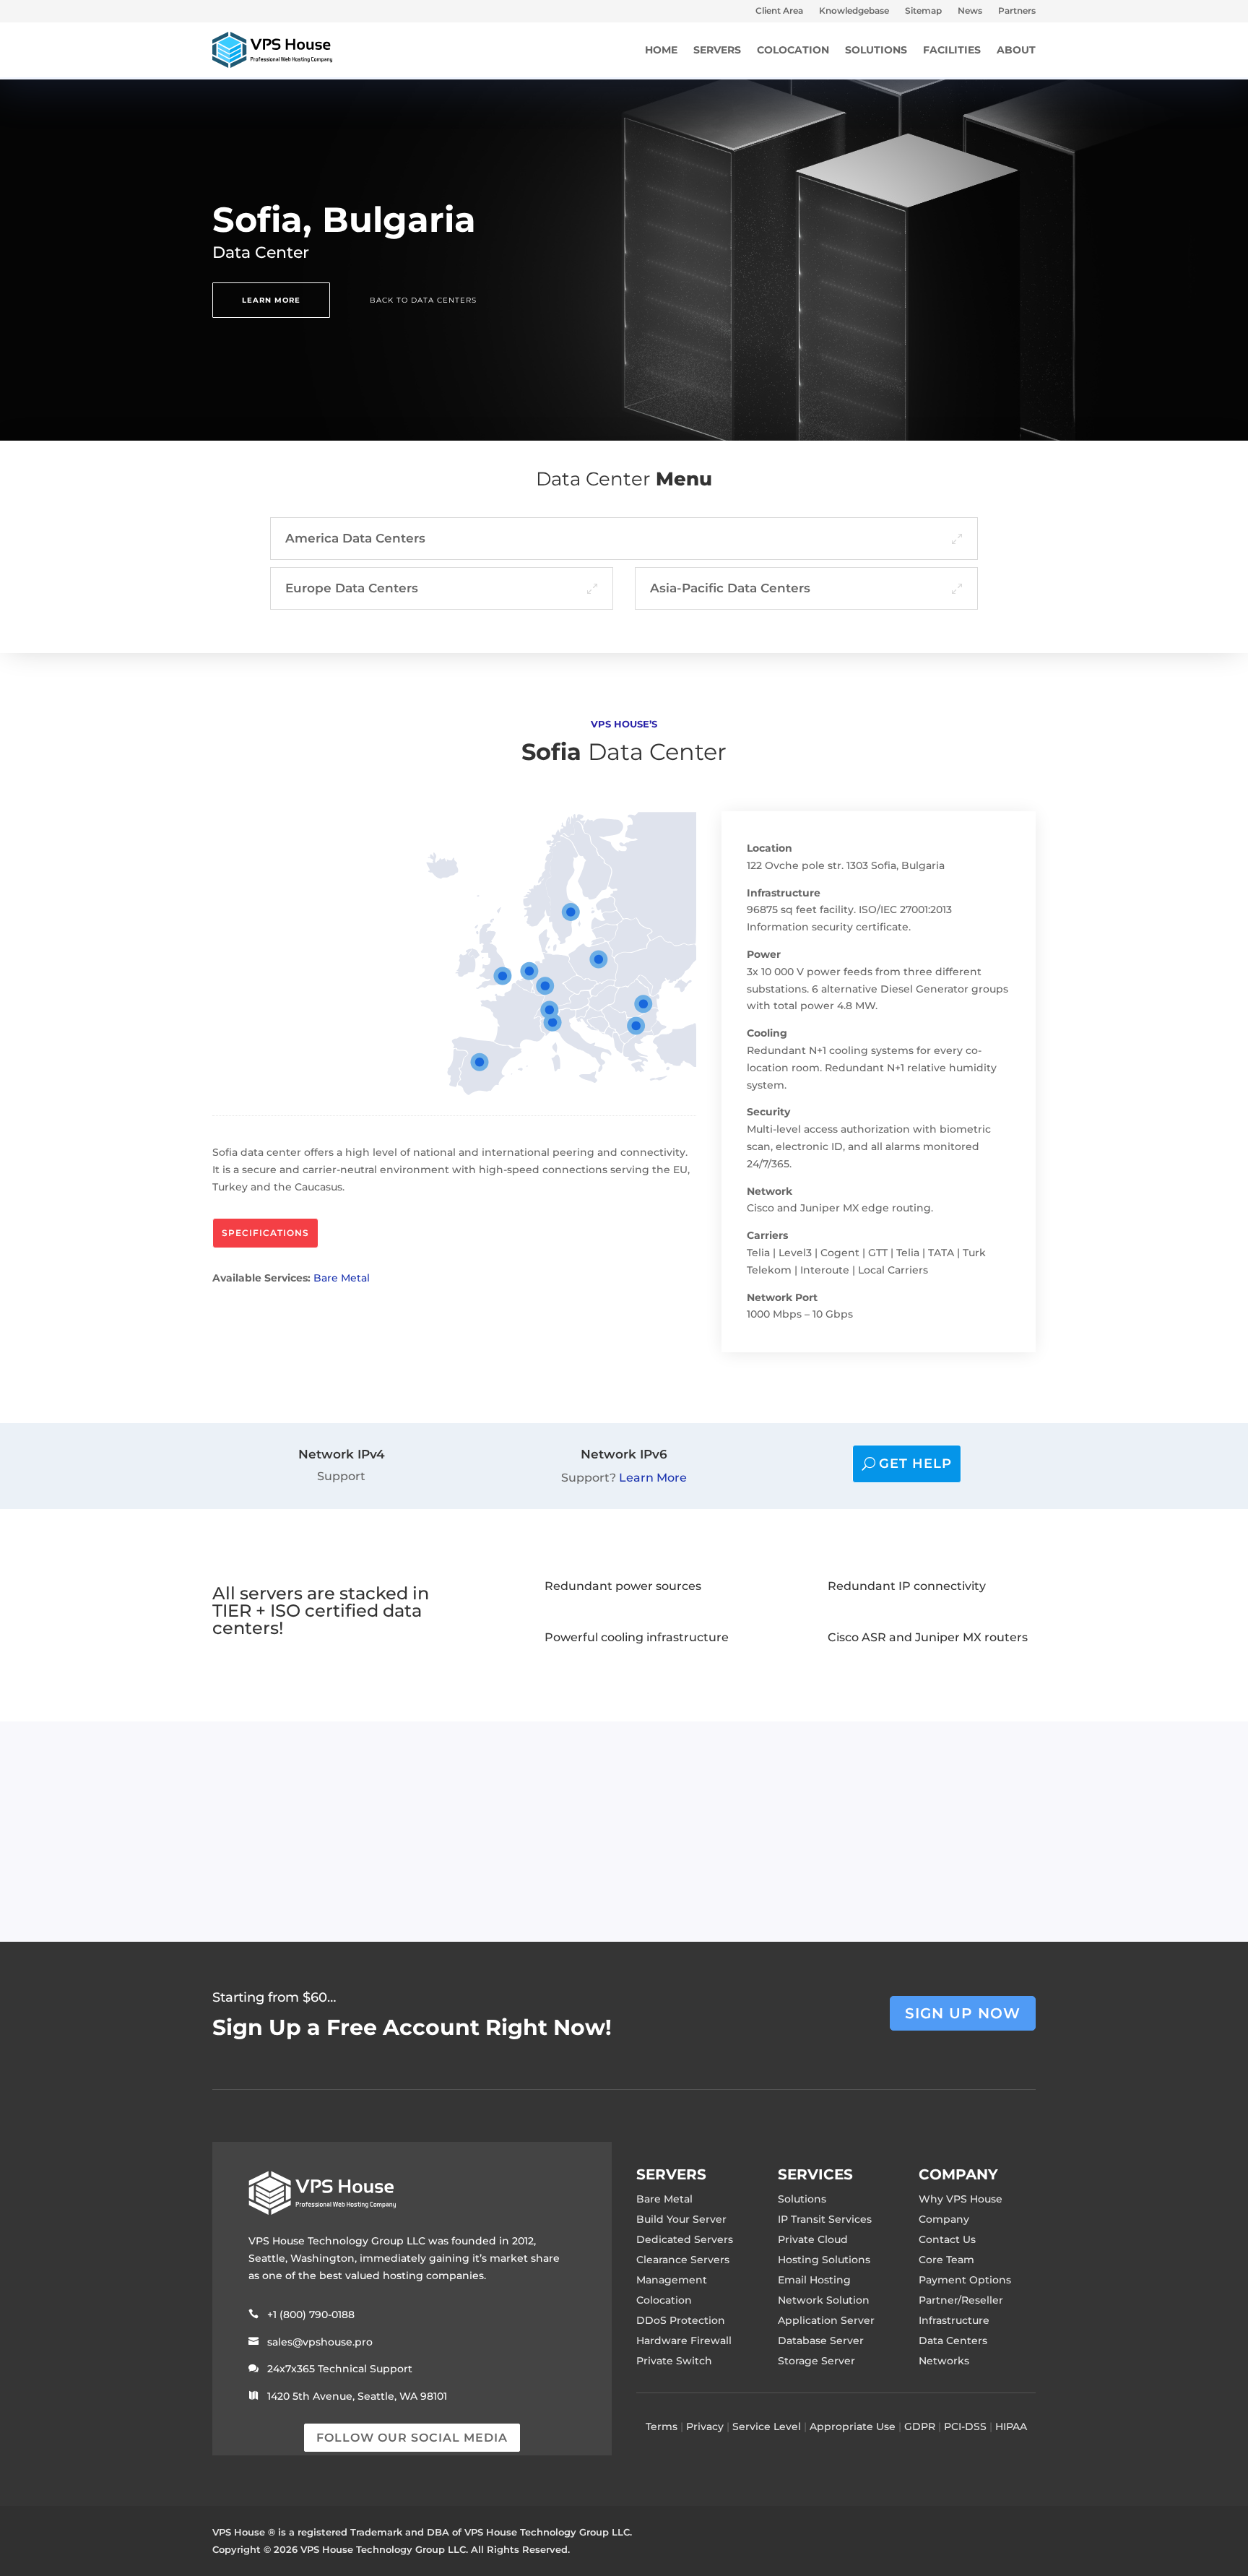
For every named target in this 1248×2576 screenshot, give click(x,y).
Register (816, 1831)
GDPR (920, 2426)
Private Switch (674, 2361)
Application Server (826, 2320)
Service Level (767, 2426)
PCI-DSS (965, 2426)
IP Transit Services (825, 2219)
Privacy (705, 2426)
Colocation (664, 2300)
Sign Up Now (963, 2013)
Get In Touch (970, 1831)
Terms (662, 2426)
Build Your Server (681, 2219)
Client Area (779, 11)
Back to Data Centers (423, 300)
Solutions (802, 2199)
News (970, 11)
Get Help (915, 1464)
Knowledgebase (854, 11)
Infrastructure (954, 2320)
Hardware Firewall (684, 2341)
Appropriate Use (853, 2426)
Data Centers (953, 2341)
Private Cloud (813, 2239)
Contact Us (947, 2239)
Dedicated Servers (685, 2239)
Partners (1017, 11)
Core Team (946, 2260)
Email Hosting (814, 2280)
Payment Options (965, 2280)
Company (944, 2219)
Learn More (271, 300)
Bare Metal (342, 1278)
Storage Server (816, 2361)
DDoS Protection (681, 2320)
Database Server (821, 2341)
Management (672, 2280)
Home (661, 50)
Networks (944, 2361)
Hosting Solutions (824, 2260)
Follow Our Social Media (412, 2438)
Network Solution (824, 2300)
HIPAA (1011, 2426)
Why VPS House (961, 2199)
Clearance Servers (683, 2260)
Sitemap (923, 11)
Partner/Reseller (961, 2300)
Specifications (265, 1233)
